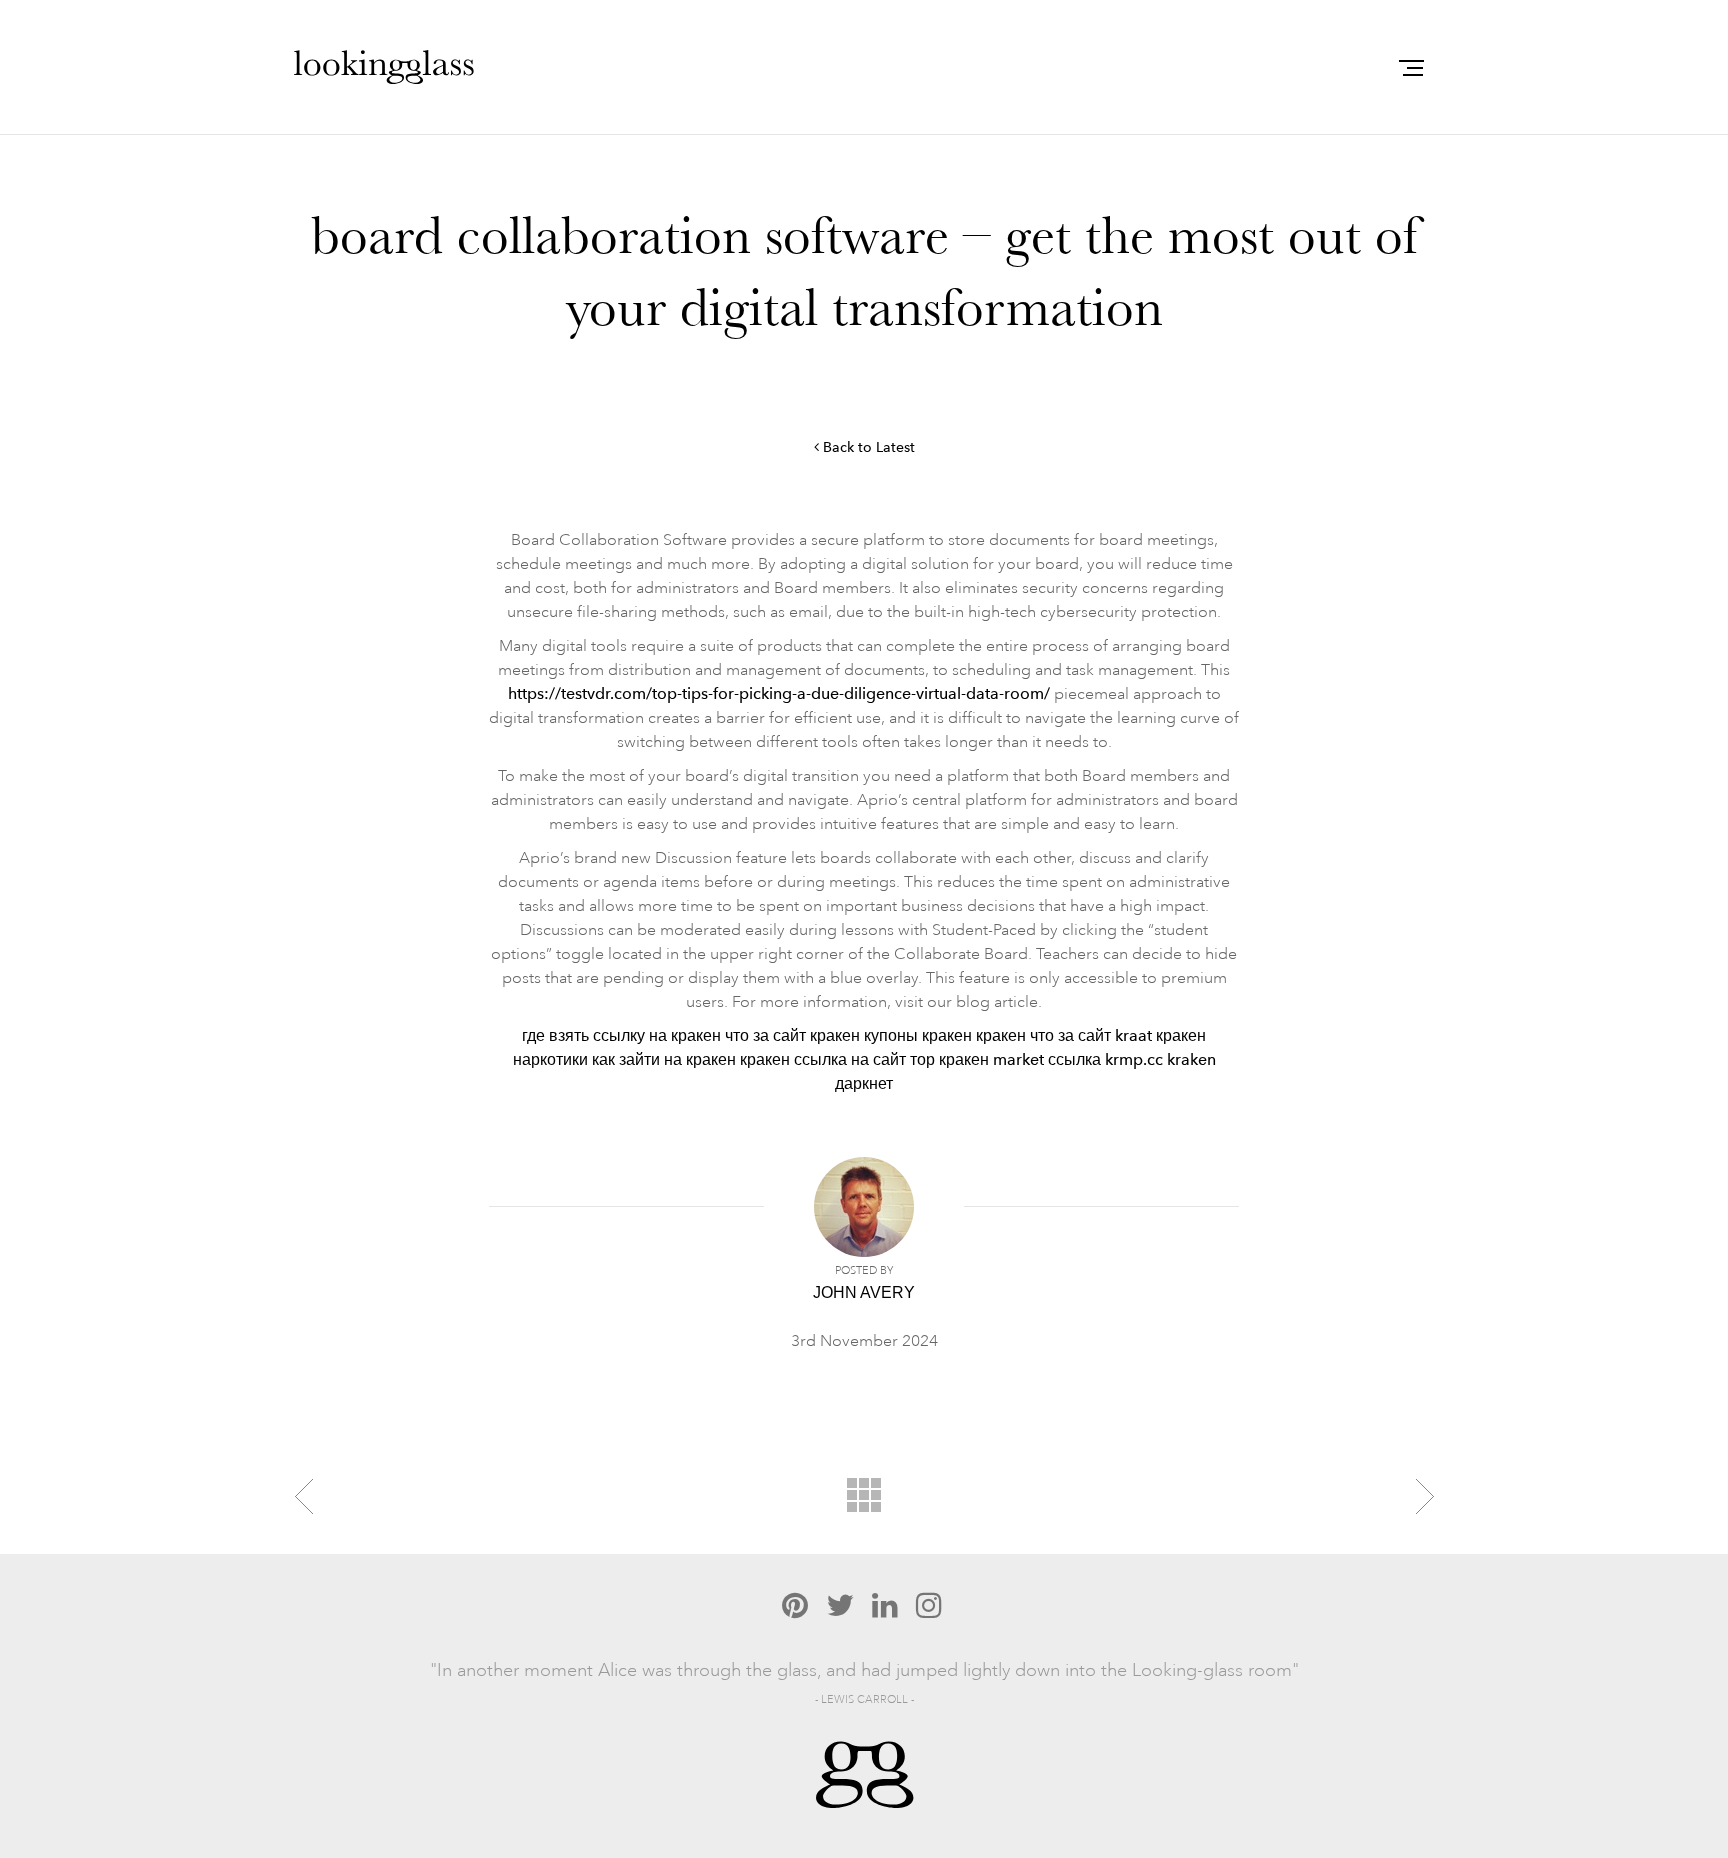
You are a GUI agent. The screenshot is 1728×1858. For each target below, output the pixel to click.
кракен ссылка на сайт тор (837, 1059)
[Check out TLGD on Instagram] (929, 1605)
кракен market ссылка (1020, 1059)
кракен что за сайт (1043, 1035)
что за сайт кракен (792, 1035)
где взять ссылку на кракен (621, 1035)
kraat (1133, 1035)
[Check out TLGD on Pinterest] (795, 1605)
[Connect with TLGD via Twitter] (840, 1605)
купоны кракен (918, 1035)
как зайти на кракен (664, 1059)
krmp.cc (1134, 1059)
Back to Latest (867, 447)
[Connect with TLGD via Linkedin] (885, 1605)
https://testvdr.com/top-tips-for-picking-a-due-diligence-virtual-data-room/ (779, 693)
